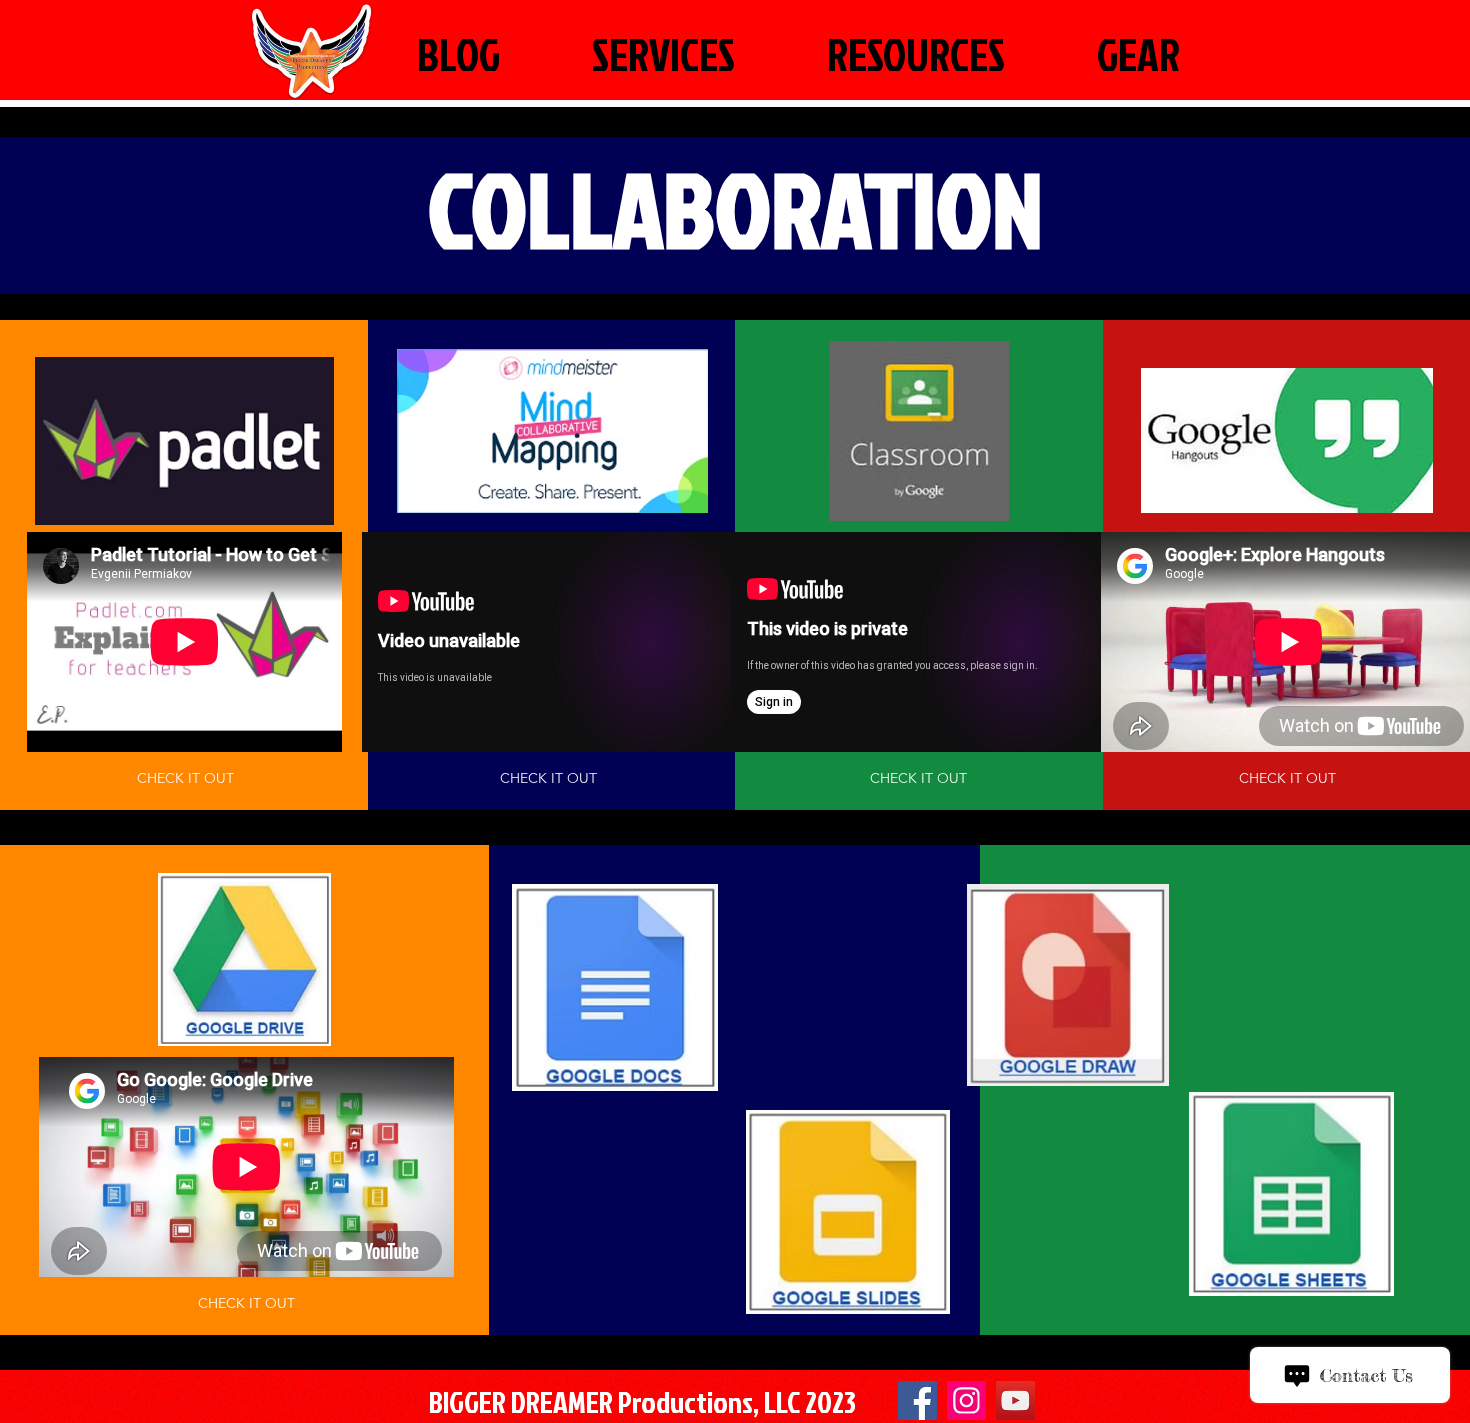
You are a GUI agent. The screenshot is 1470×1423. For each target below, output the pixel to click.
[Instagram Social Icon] (966, 1400)
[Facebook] (917, 1400)
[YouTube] (1015, 1400)
